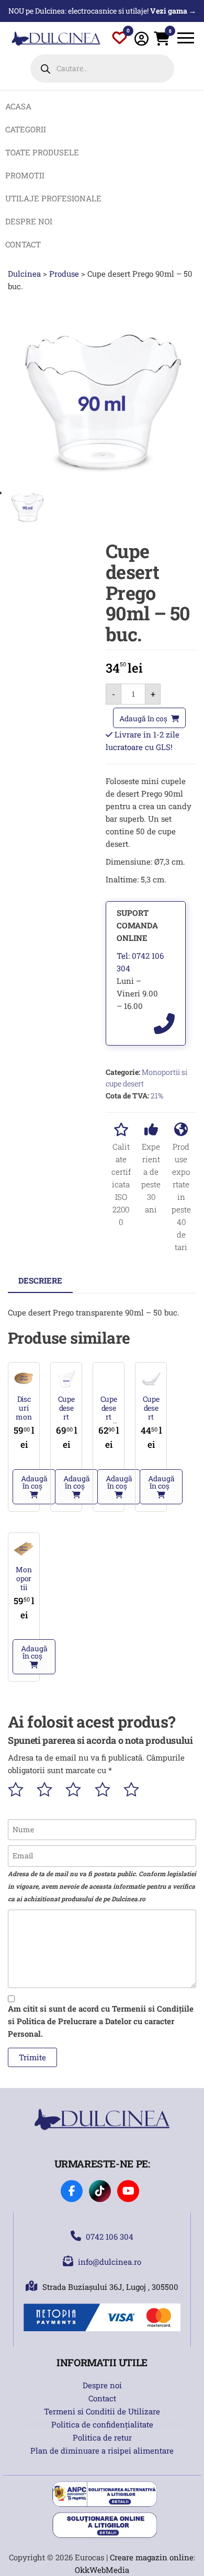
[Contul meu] (141, 38)
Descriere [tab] (40, 1280)
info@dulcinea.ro (110, 2262)
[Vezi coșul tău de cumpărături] (162, 41)
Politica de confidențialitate (102, 2424)
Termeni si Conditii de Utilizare (102, 2411)
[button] (34, 1487)
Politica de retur (102, 2437)
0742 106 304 (110, 2237)
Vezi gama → (173, 11)
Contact (102, 2398)
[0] (120, 40)
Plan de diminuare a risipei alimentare (102, 2450)
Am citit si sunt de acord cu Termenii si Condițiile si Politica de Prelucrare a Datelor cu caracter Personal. (101, 2021)
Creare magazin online (152, 2557)
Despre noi (102, 2385)
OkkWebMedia (102, 2570)
